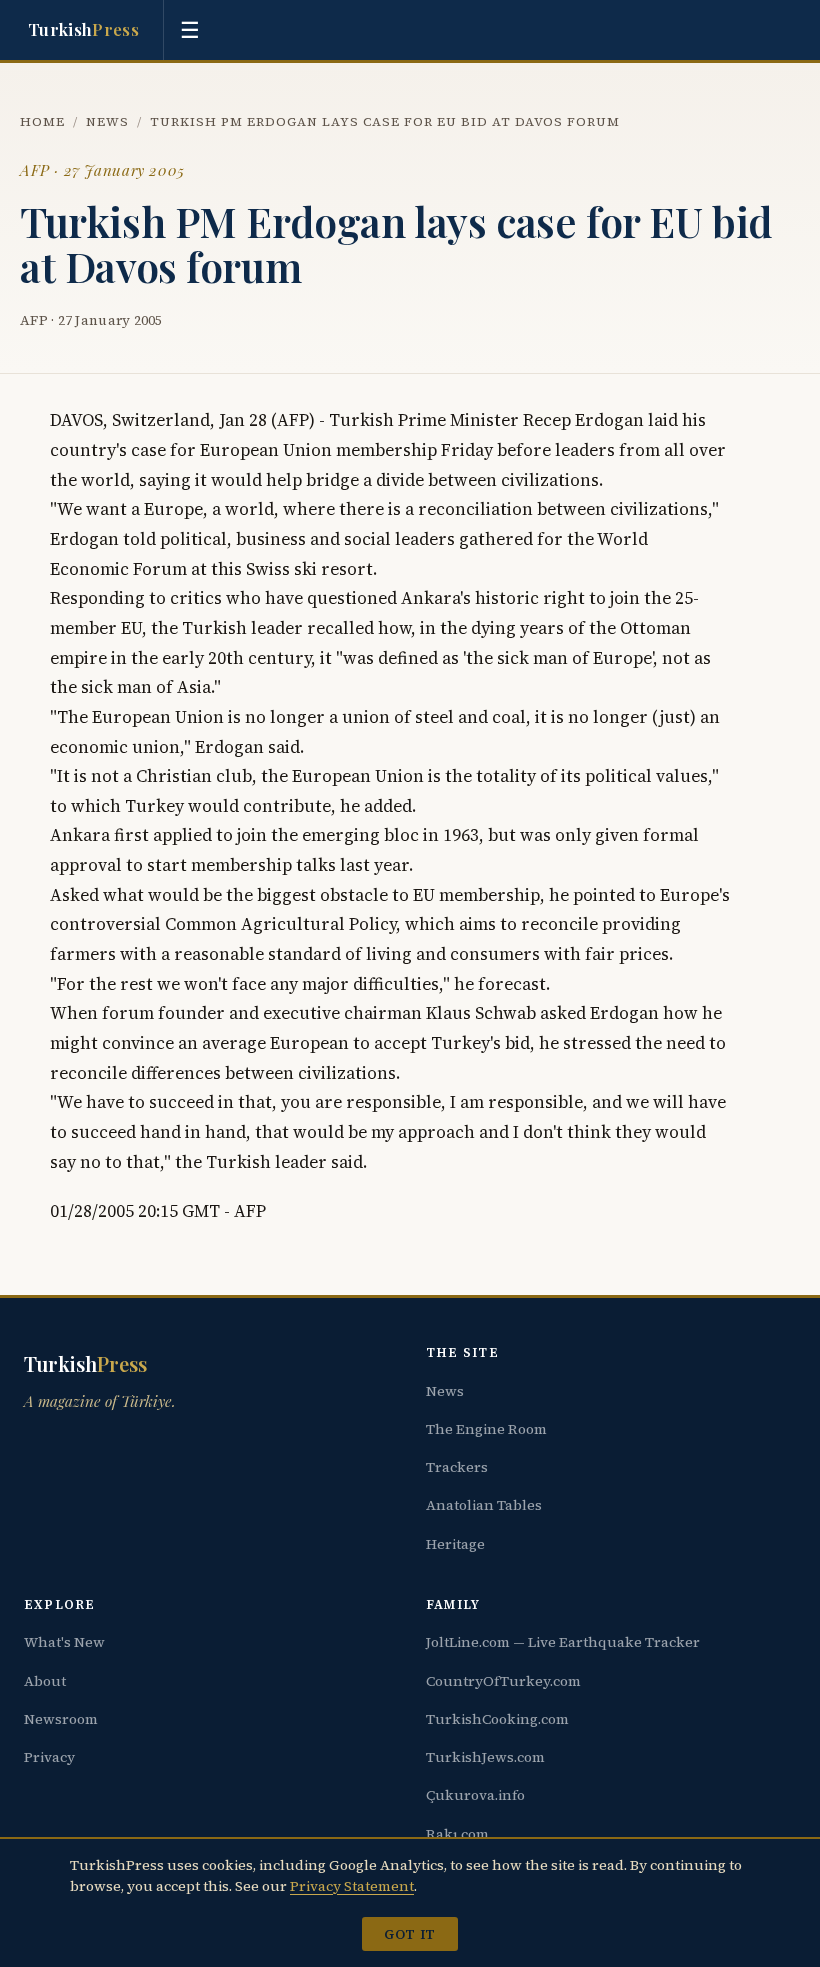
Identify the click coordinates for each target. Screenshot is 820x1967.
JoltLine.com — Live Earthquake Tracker (563, 1642)
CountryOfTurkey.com (503, 1681)
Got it (409, 1934)
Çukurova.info (475, 1795)
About (45, 1681)
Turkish (83, 29)
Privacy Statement (352, 1886)
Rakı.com (457, 1834)
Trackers (457, 1467)
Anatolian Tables (484, 1505)
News (107, 121)
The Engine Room (486, 1429)
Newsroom (61, 1719)
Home (42, 121)
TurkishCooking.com (497, 1719)
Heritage (455, 1544)
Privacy (49, 1757)
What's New (64, 1642)
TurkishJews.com (485, 1757)
